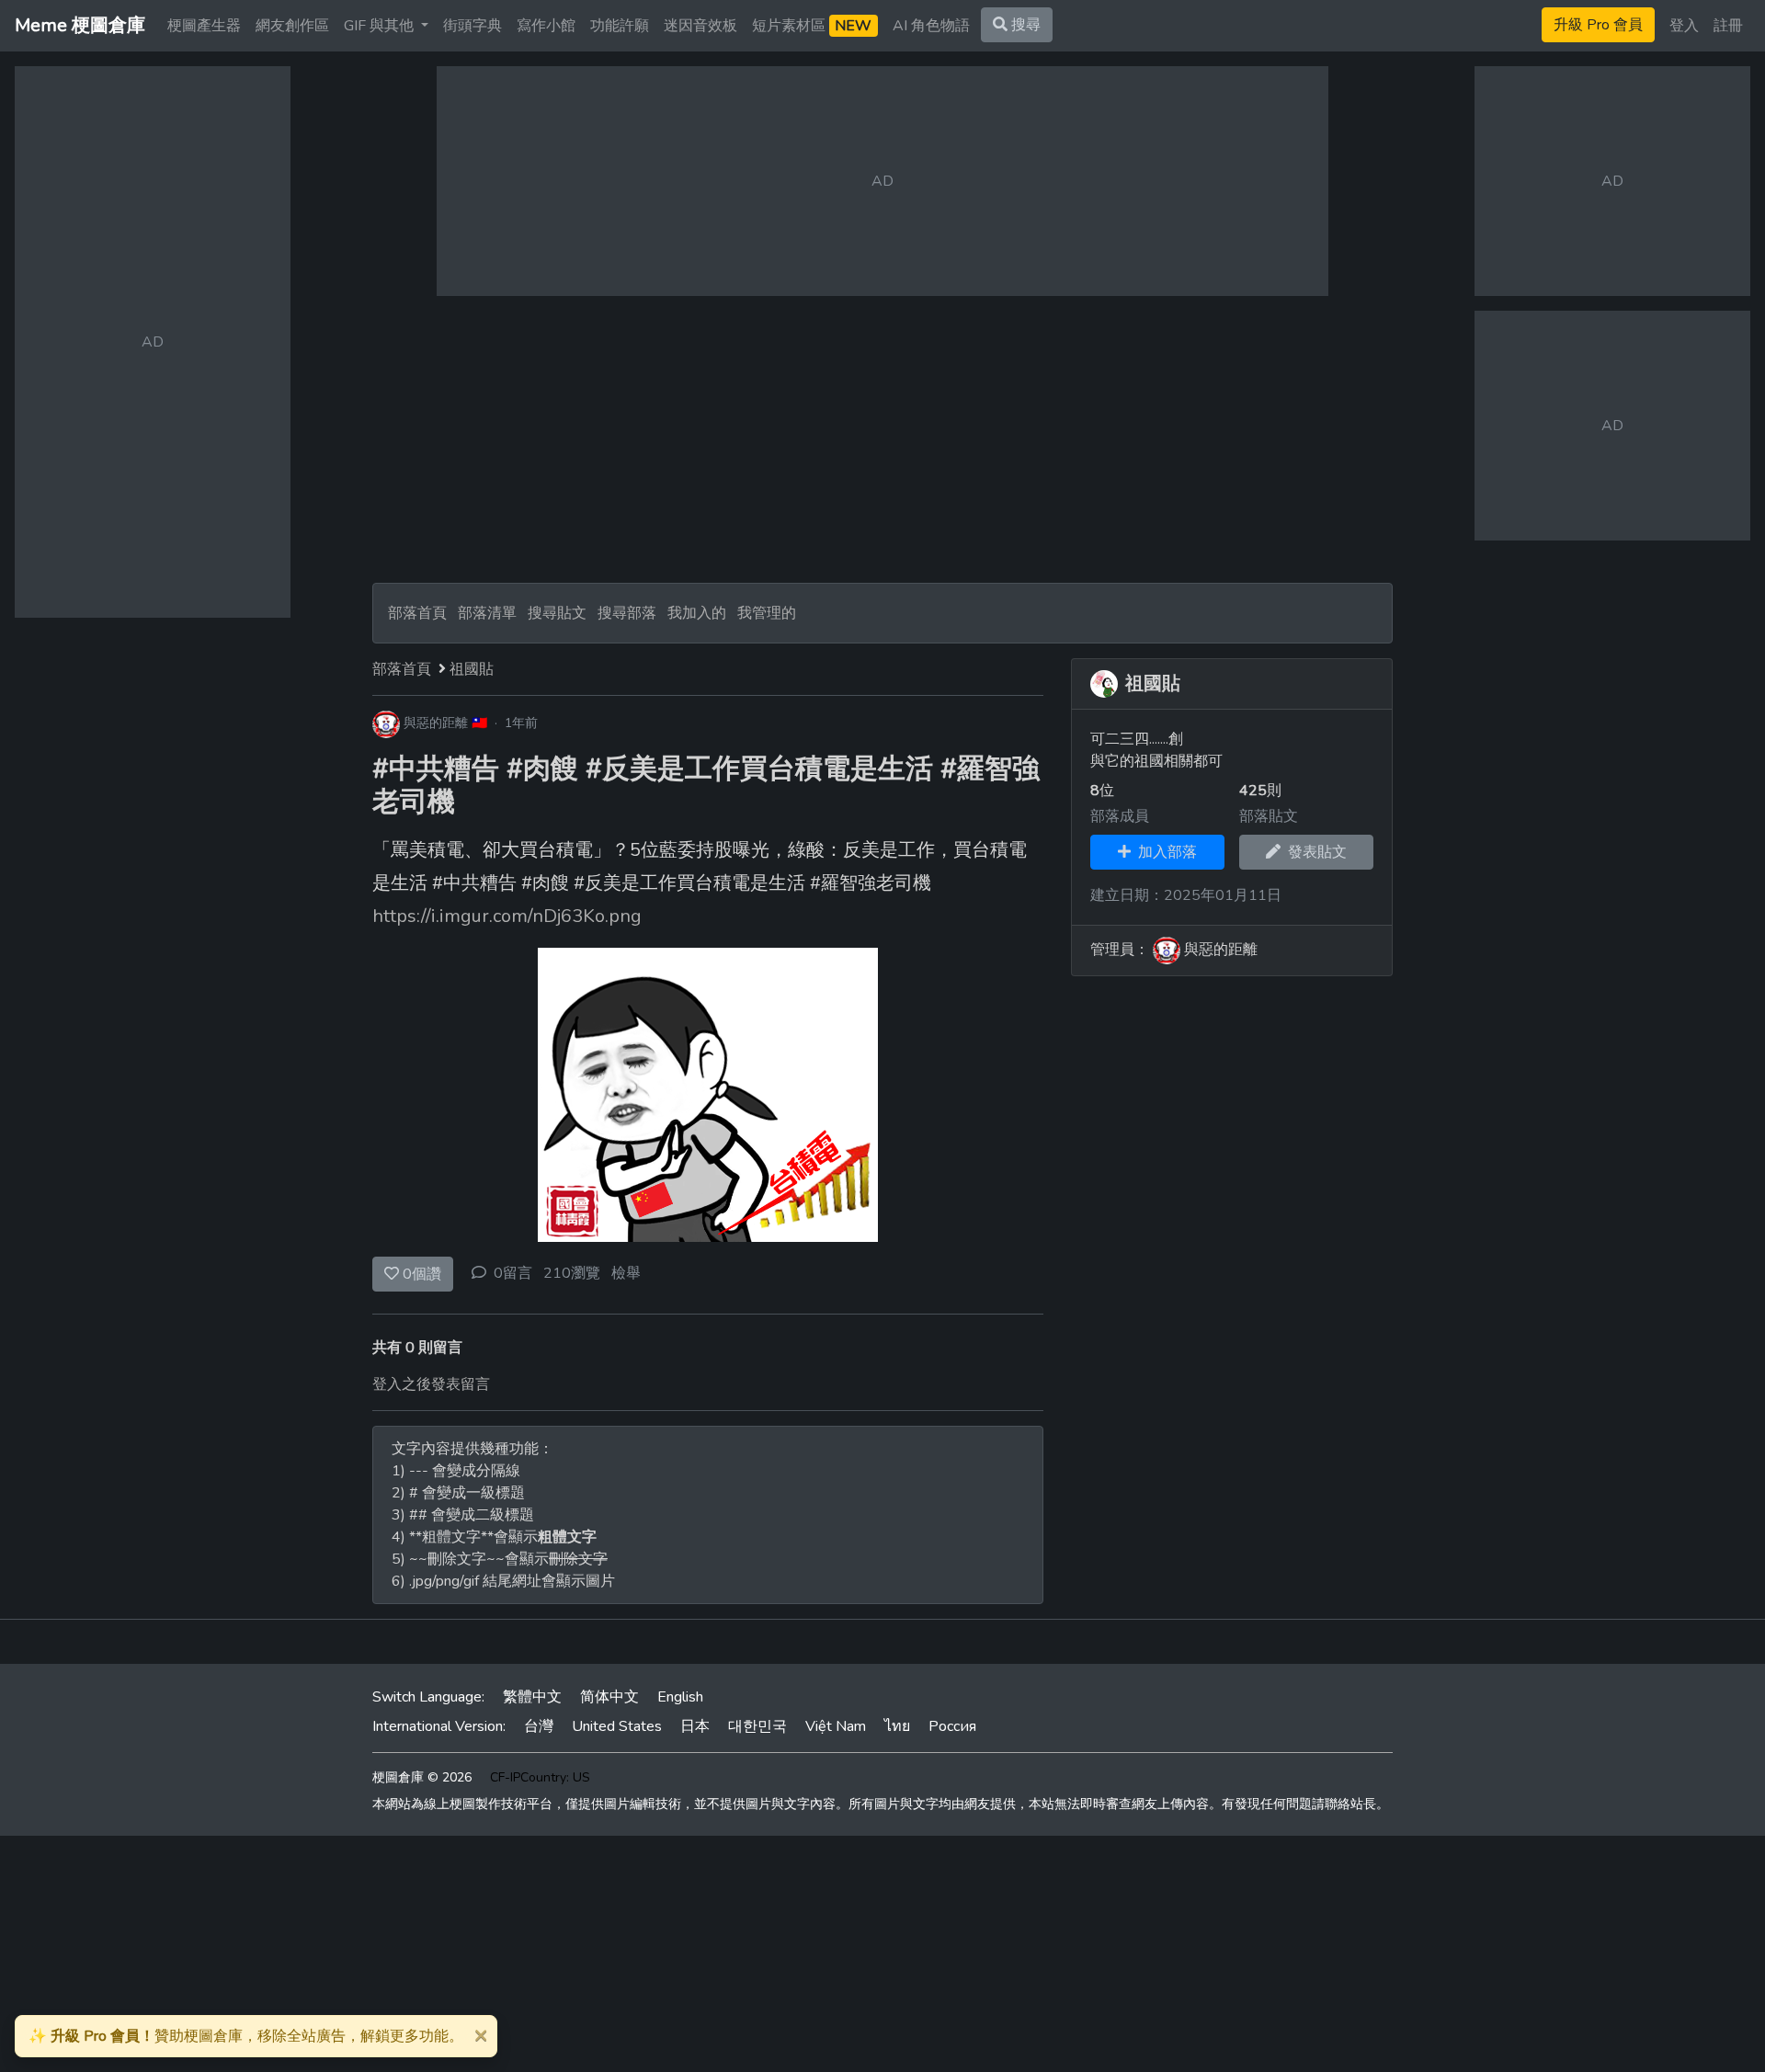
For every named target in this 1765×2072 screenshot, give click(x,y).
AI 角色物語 (931, 26)
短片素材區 (812, 26)
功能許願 (620, 26)
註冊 (1728, 26)
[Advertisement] (882, 439)
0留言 (513, 1273)
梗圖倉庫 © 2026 (422, 1777)
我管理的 (767, 613)
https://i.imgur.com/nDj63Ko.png (507, 916)
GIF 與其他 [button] (381, 26)
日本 (695, 1726)
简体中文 (609, 1697)
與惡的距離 (436, 723)
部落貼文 (1269, 816)
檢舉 (626, 1273)
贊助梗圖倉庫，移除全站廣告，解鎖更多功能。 (246, 2036)
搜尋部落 (629, 613)
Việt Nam (836, 1726)
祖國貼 (472, 669)
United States (617, 1726)
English (680, 1697)
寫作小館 (546, 26)
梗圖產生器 (204, 26)
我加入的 (697, 613)
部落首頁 (417, 613)
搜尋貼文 (559, 613)
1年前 (521, 723)
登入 (1684, 26)
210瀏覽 (572, 1273)
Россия (952, 1726)
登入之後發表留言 (431, 1384)
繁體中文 (532, 1697)
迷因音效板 (700, 26)
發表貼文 (1314, 852)
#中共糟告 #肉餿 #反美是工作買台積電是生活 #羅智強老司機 (706, 786)
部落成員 (1120, 816)
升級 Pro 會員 (1598, 25)
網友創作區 (292, 26)
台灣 (539, 1726)
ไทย (897, 1726)
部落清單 (487, 613)
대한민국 (757, 1726)
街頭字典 (473, 26)
